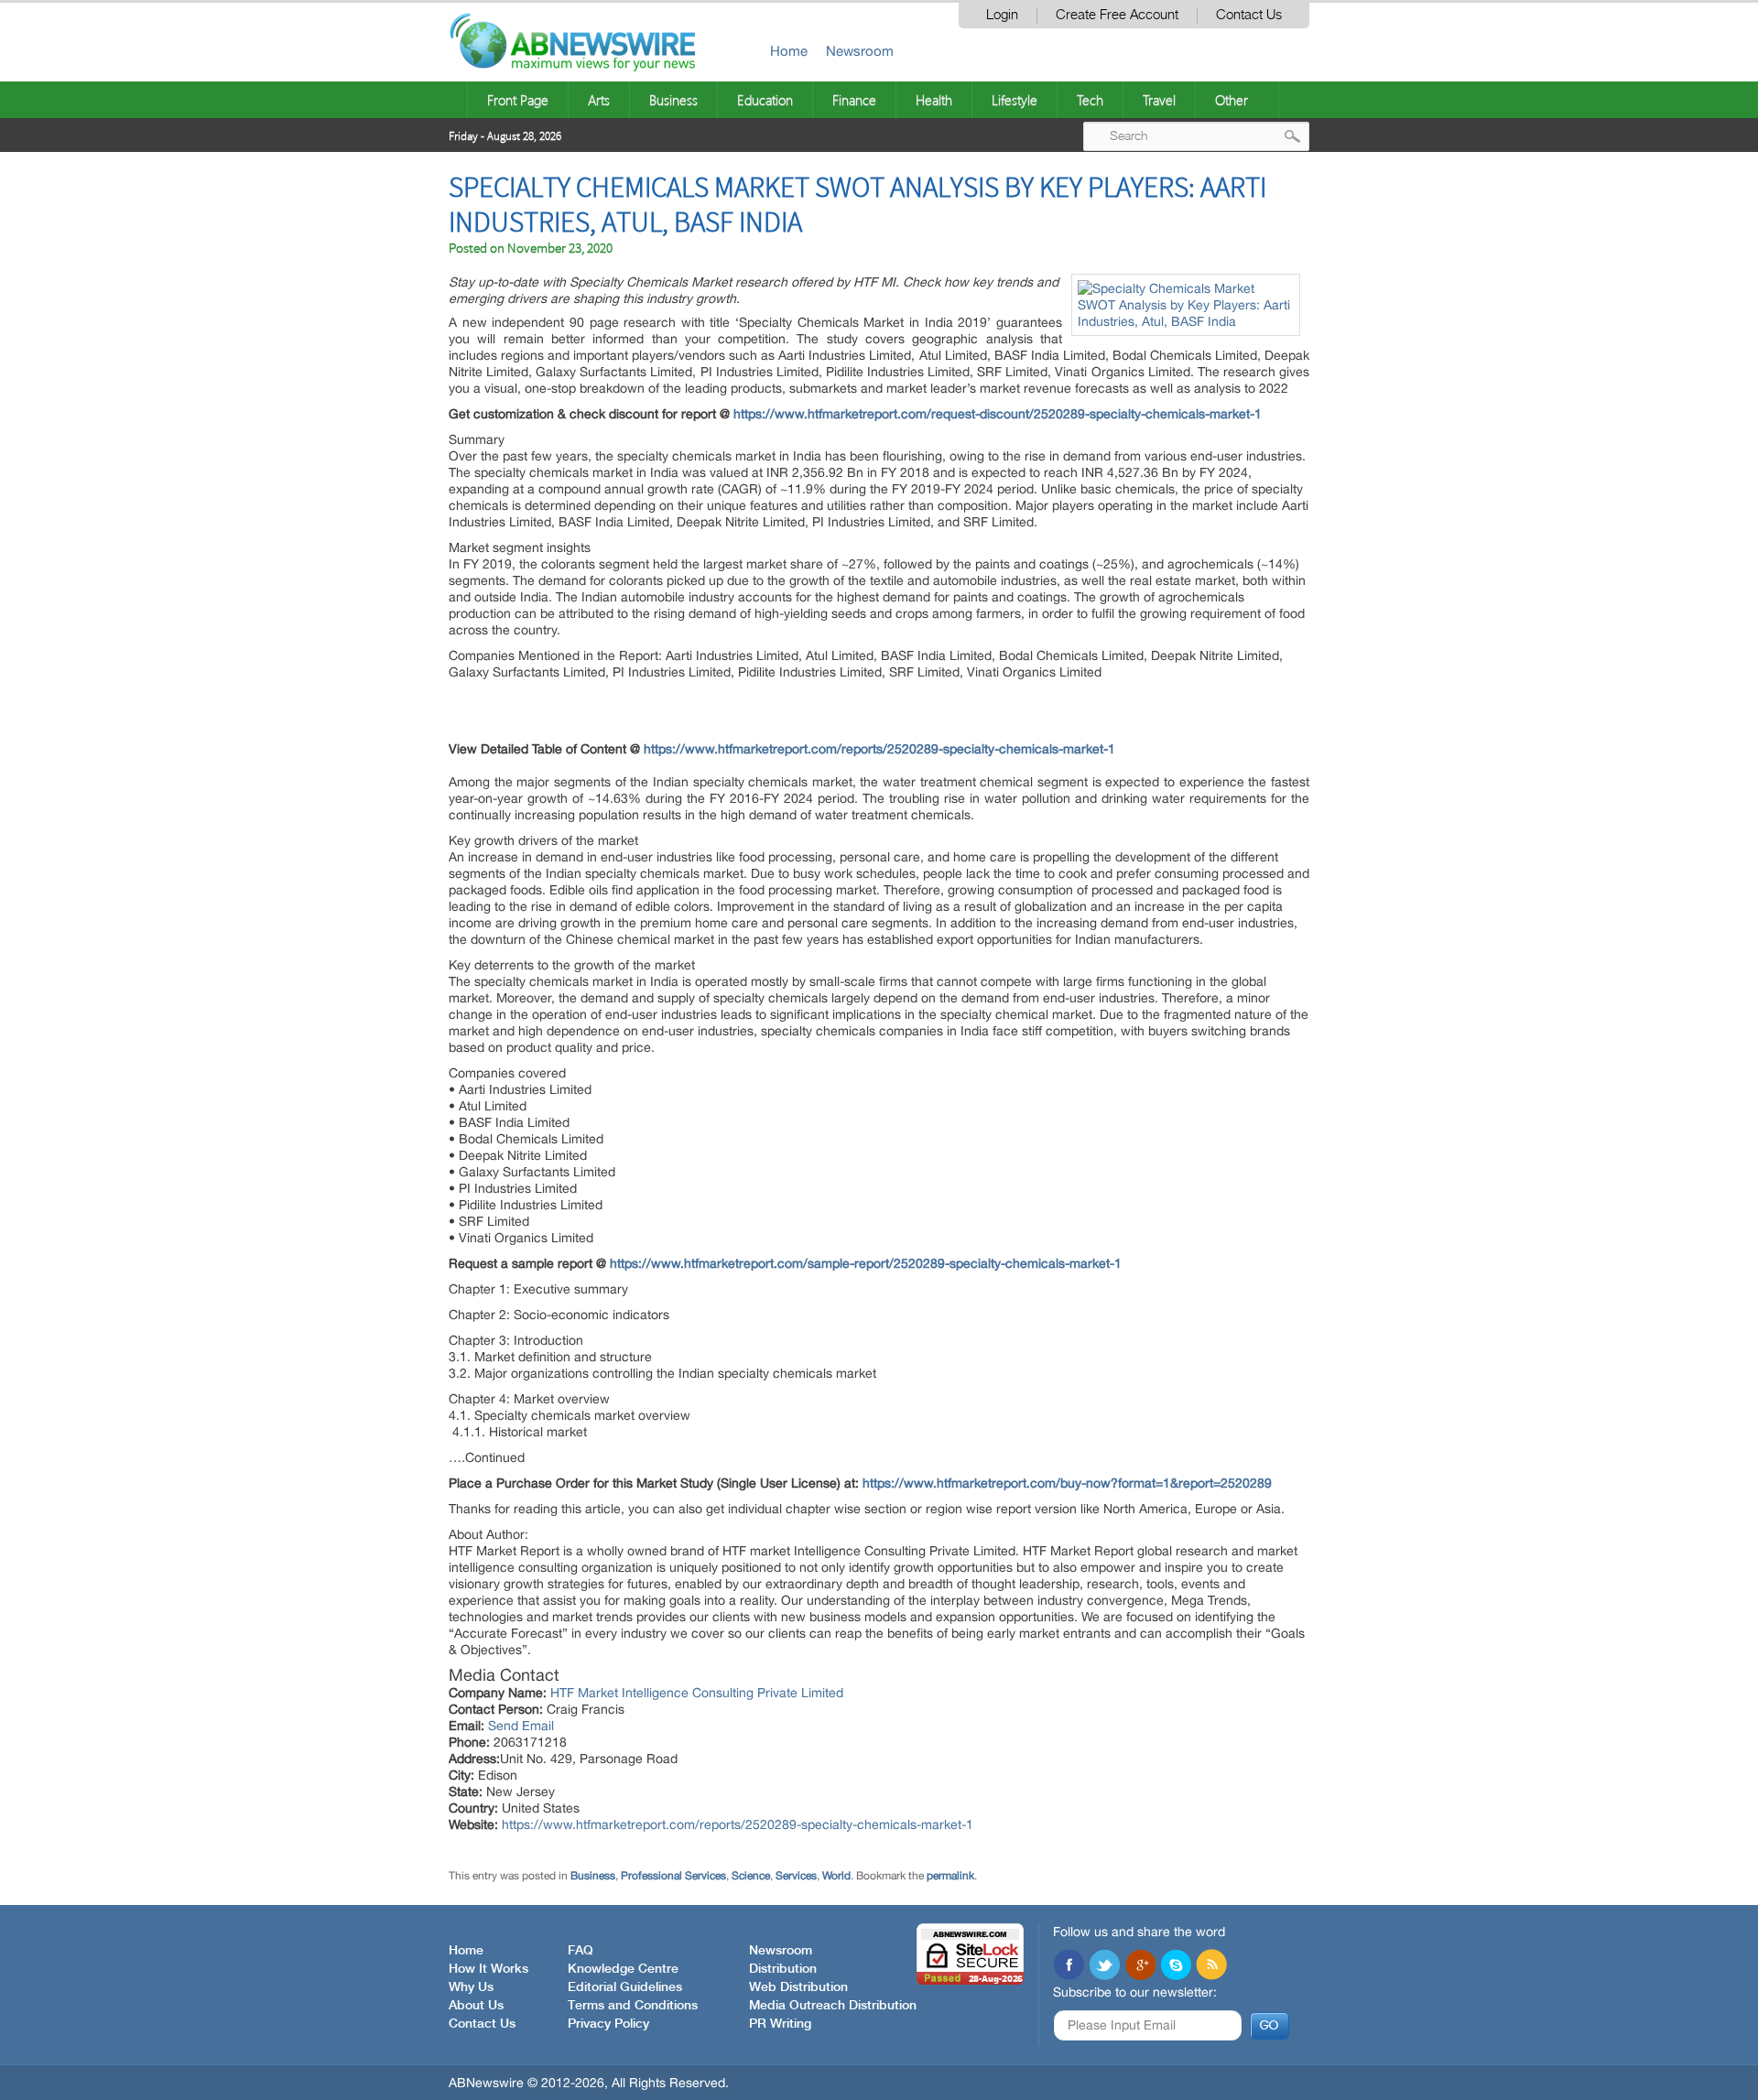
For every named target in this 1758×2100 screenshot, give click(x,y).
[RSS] (1211, 1966)
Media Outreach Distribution (833, 2006)
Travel (1159, 100)
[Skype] (1176, 1966)
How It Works (488, 1969)
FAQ (581, 1951)
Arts (599, 100)
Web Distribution (798, 1987)
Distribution (783, 1969)
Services (796, 1876)
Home (789, 51)
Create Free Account (1117, 15)
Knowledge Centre (623, 1969)
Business (673, 100)
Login (1002, 15)
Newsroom (860, 51)
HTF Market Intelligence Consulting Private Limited (697, 1693)
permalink (950, 1876)
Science (751, 1876)
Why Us (471, 1987)
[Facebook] (1069, 1966)
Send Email (521, 1726)
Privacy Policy (608, 2024)
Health (934, 100)
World (836, 1876)
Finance (854, 100)
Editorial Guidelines (625, 1987)
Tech (1090, 100)
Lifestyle (1015, 100)
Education (765, 100)
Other (1232, 100)
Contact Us (1249, 15)
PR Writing (780, 2024)
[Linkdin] (1140, 1966)
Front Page (518, 100)
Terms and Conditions (633, 2006)
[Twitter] (1104, 1966)
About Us (476, 2006)
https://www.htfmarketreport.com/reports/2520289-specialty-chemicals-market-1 (738, 1824)
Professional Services (673, 1876)
